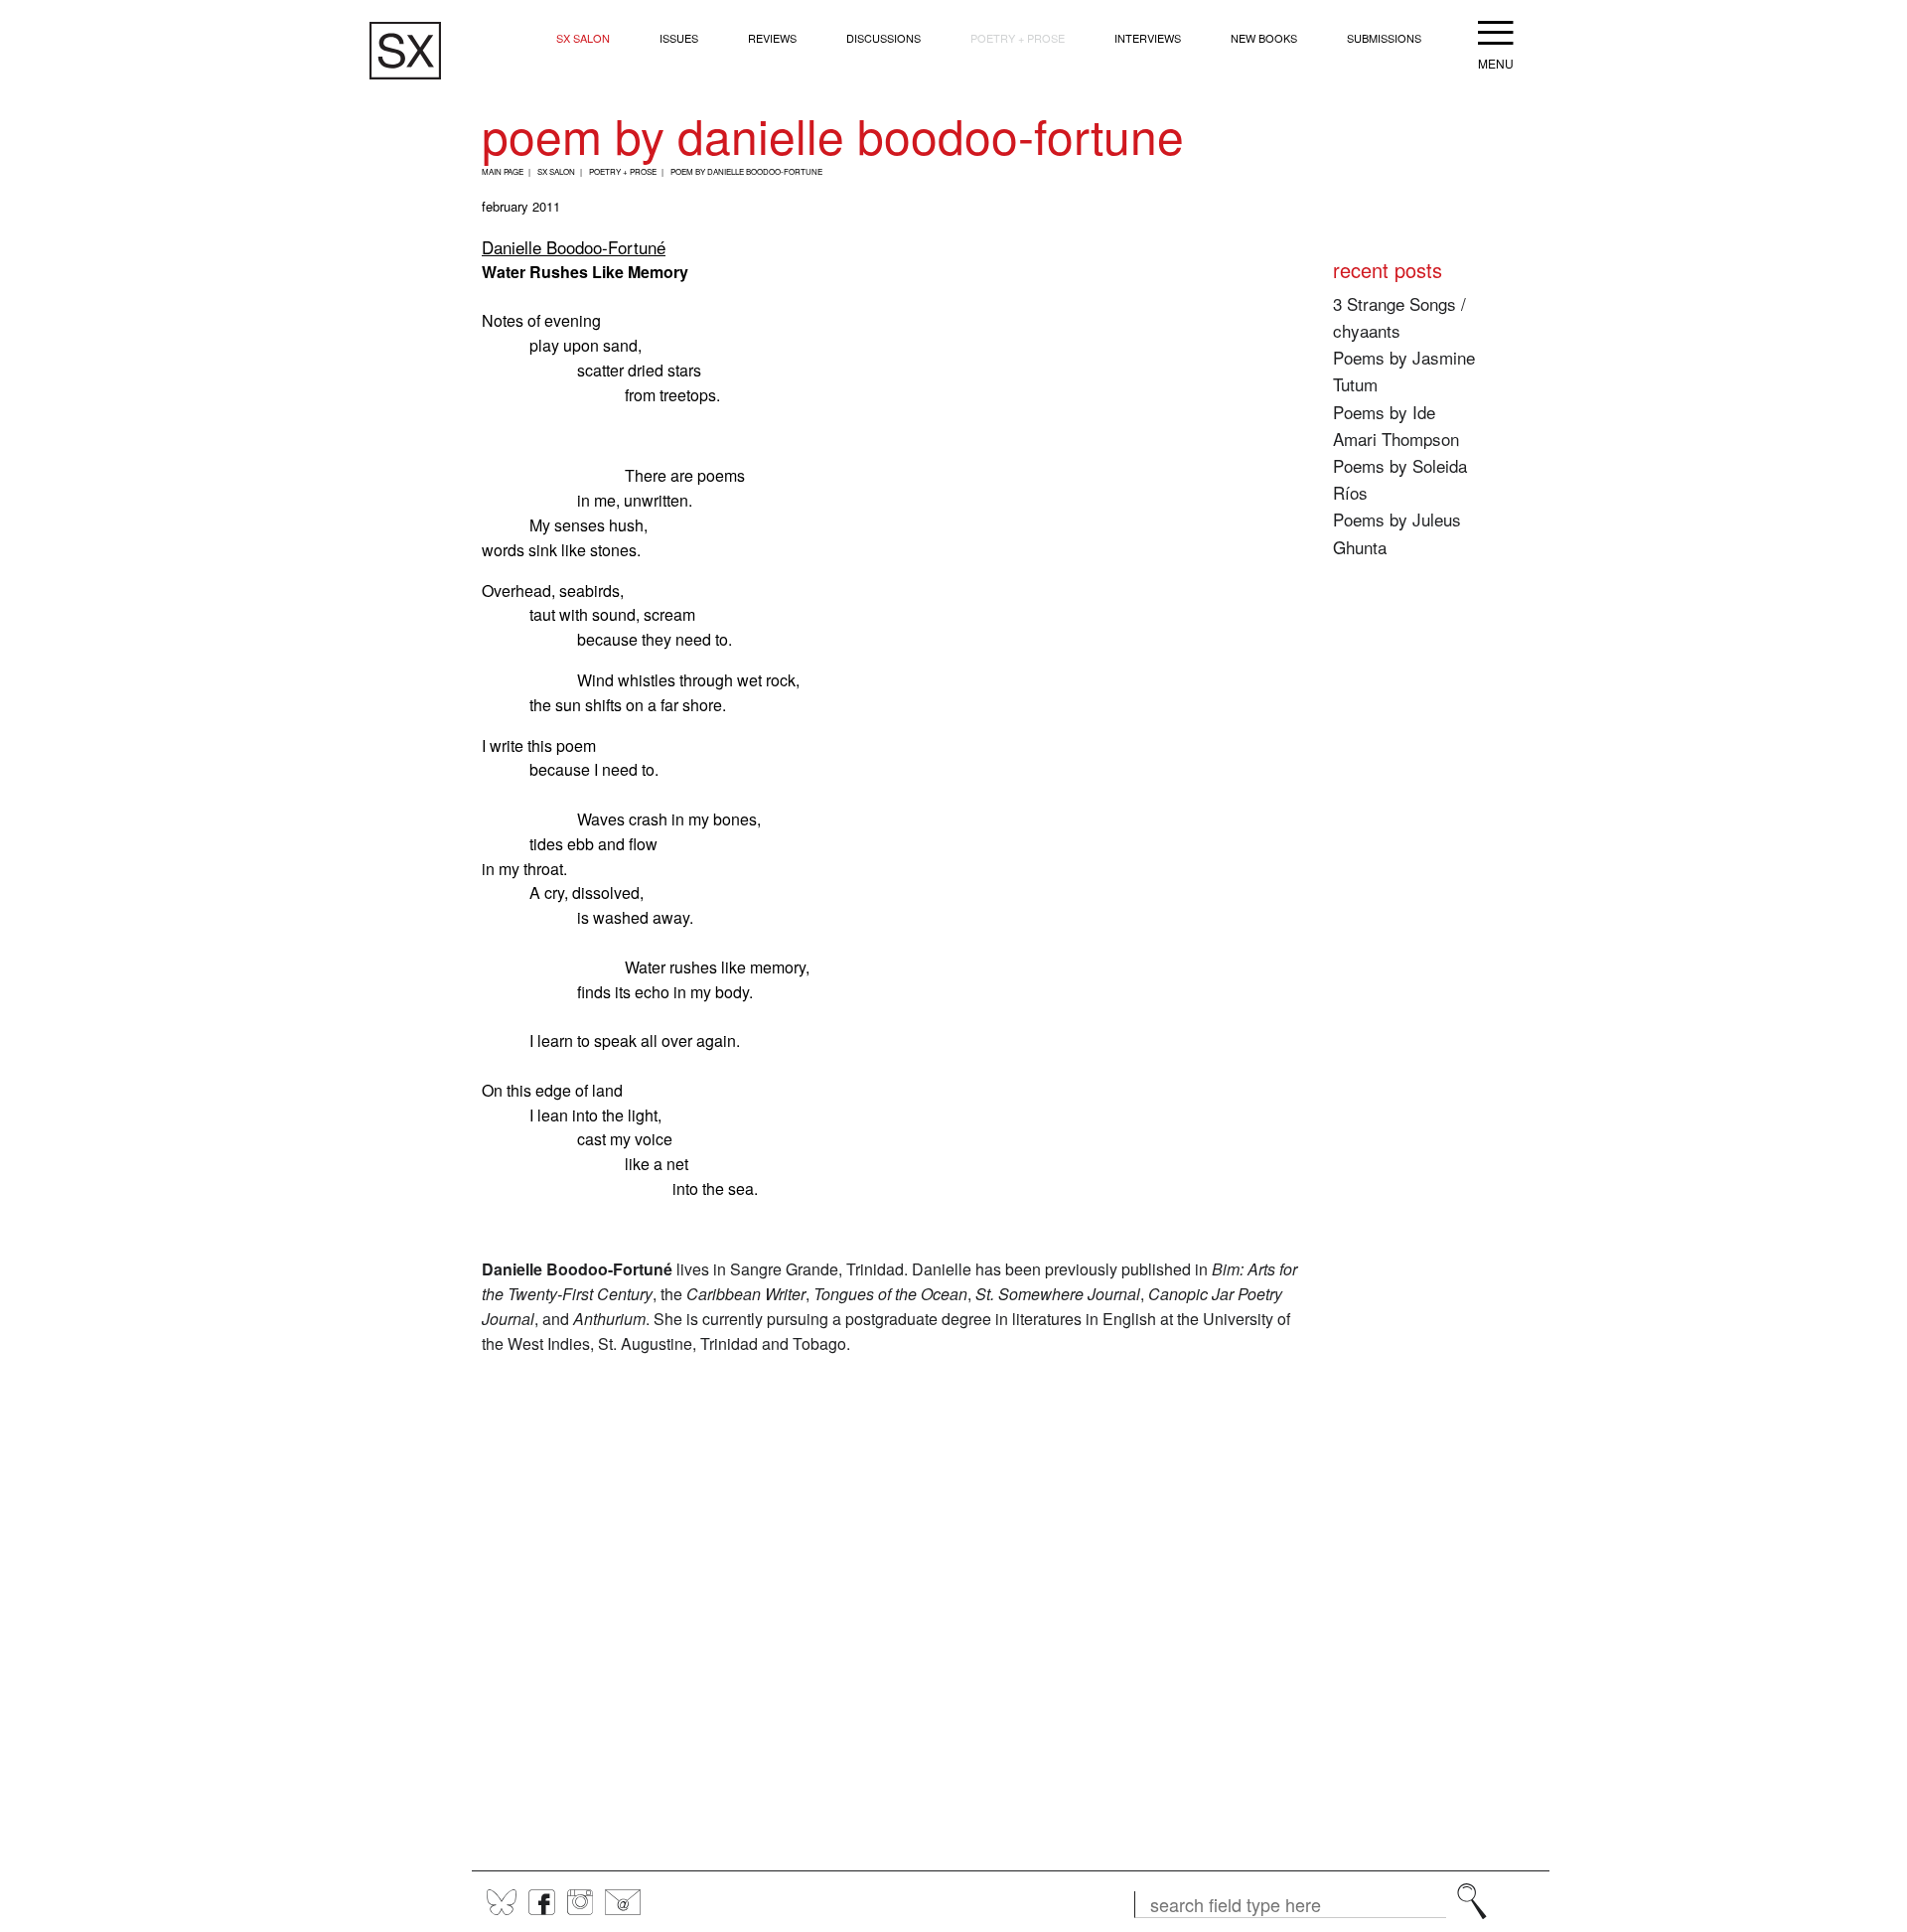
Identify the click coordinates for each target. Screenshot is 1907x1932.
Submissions (1384, 38)
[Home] (405, 51)
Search (1472, 1901)
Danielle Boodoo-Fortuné (574, 247)
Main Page (503, 171)
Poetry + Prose (1018, 38)
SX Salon (583, 38)
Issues (679, 38)
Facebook (542, 1902)
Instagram (580, 1902)
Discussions (883, 38)
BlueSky (502, 1902)
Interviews (1148, 38)
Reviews (772, 38)
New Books (1264, 38)
